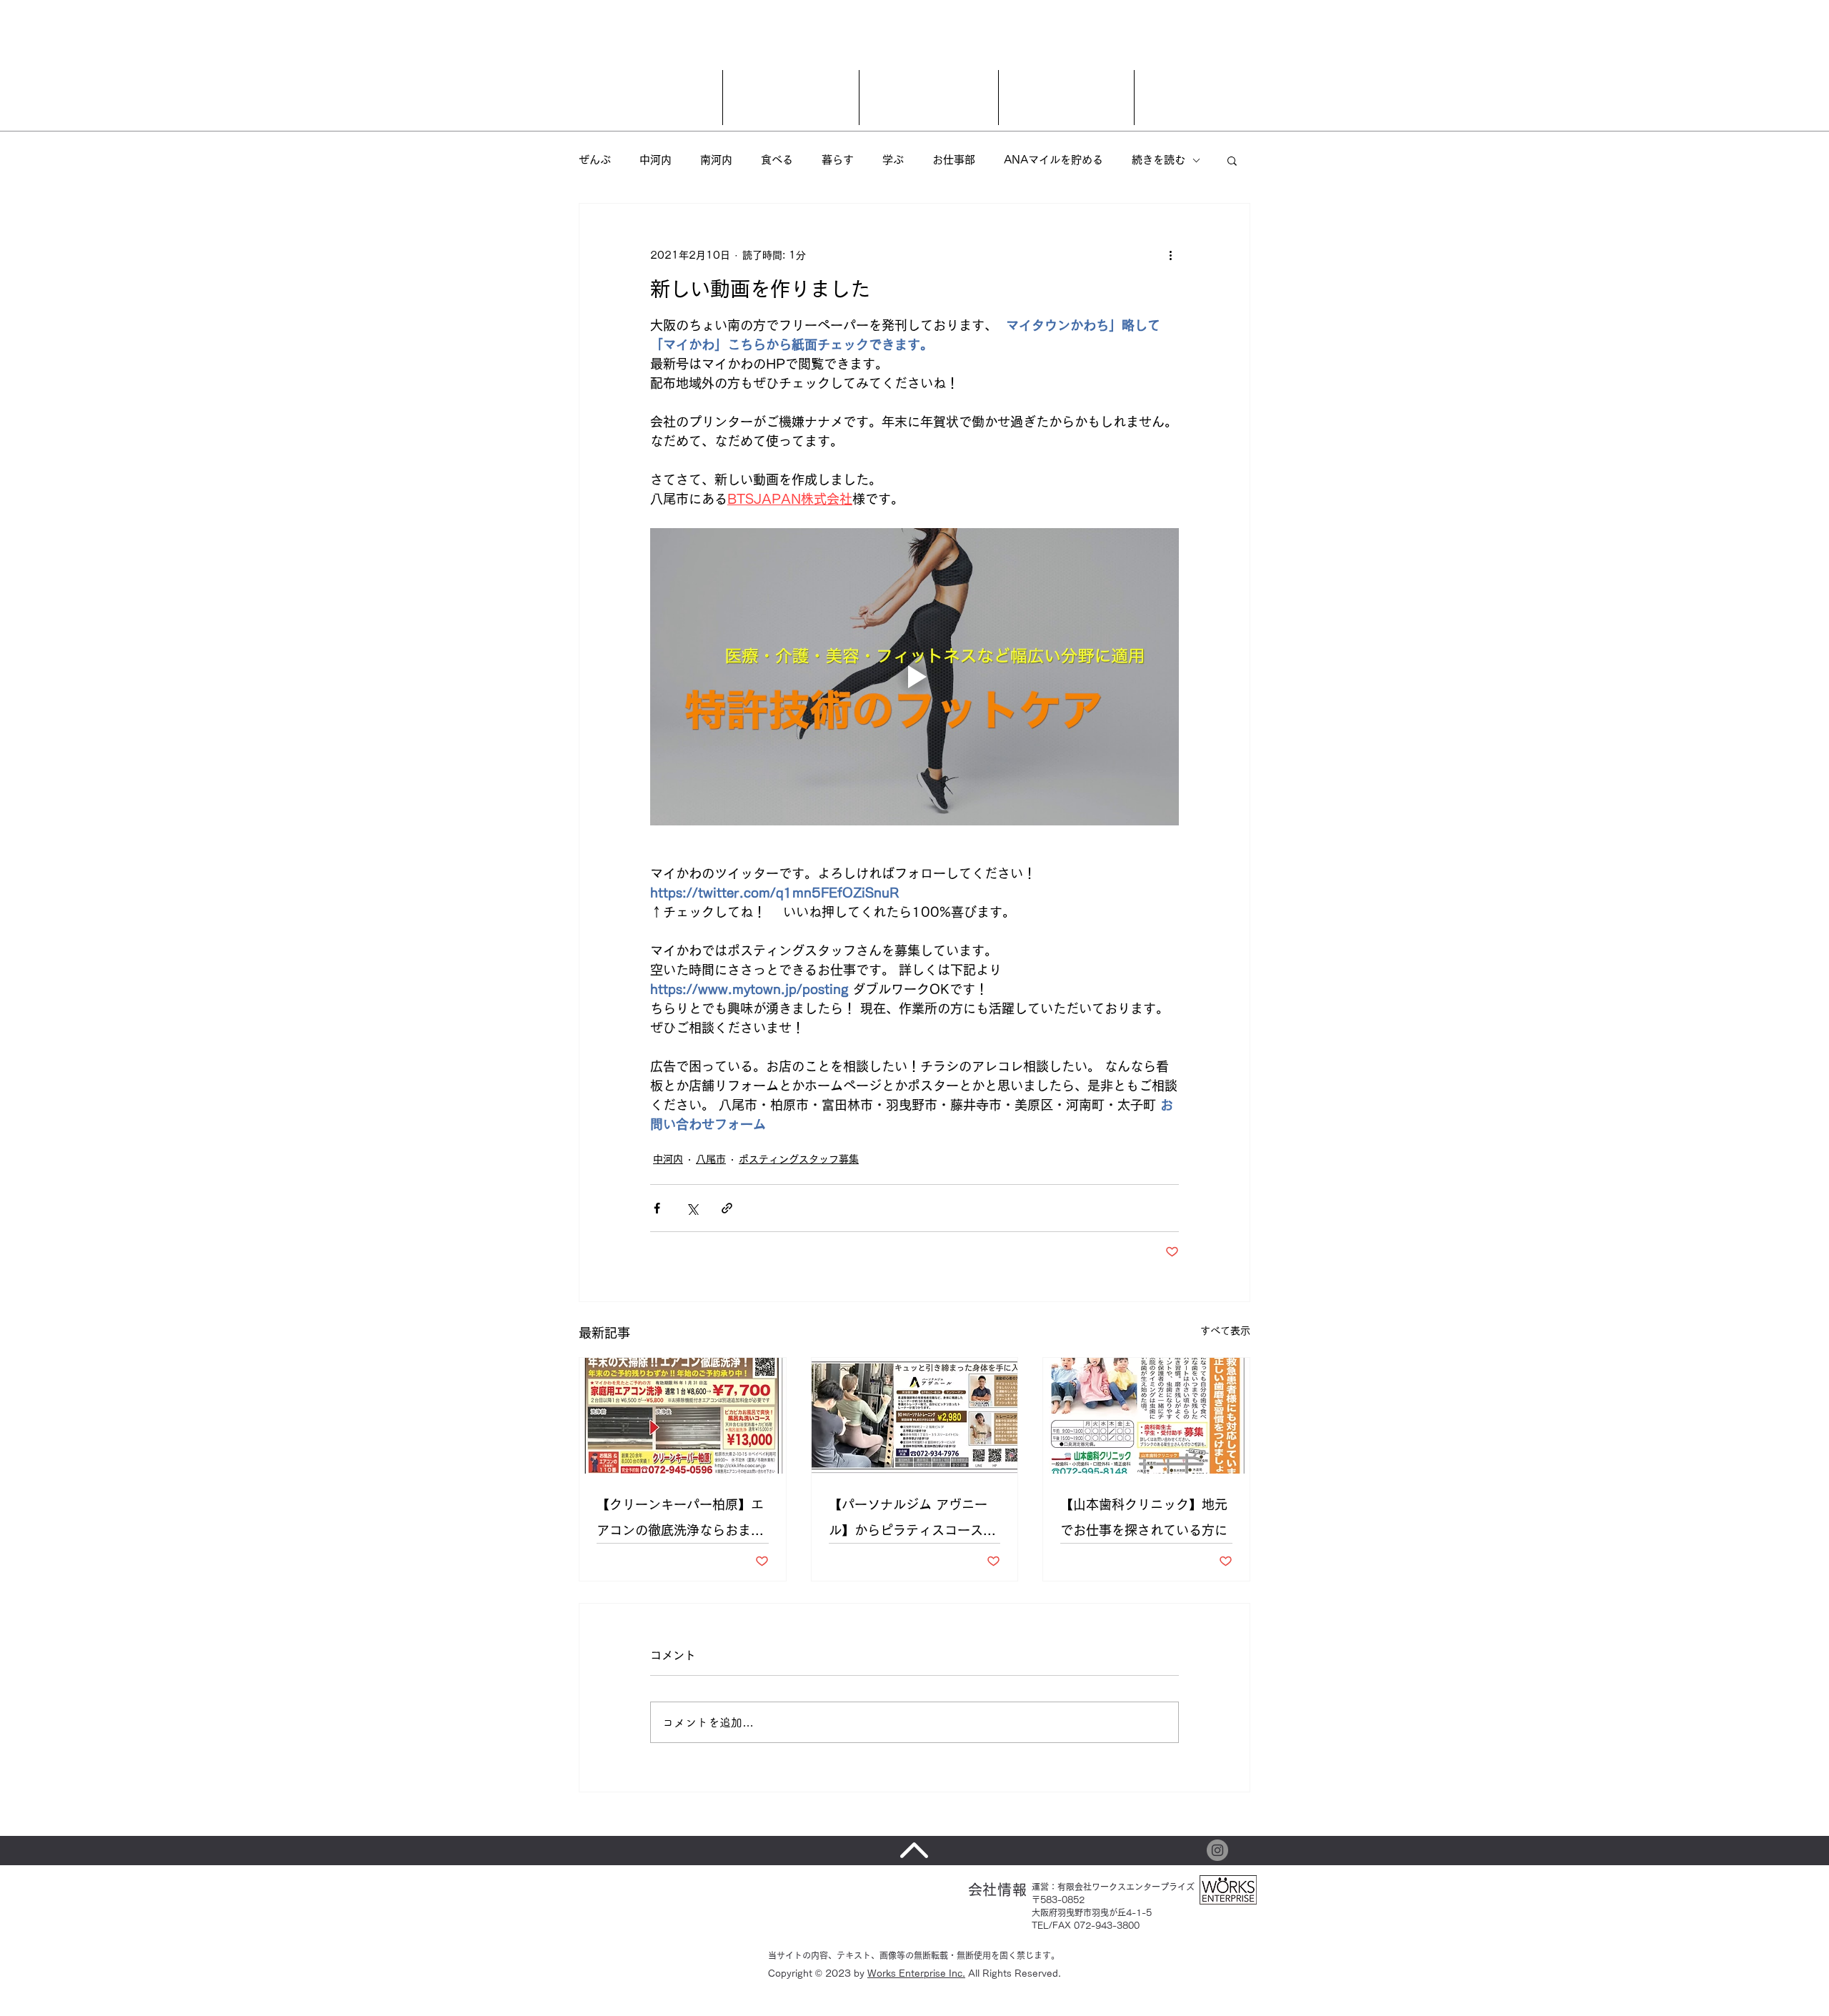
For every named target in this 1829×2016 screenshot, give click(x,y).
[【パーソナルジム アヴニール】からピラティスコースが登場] (915, 1416)
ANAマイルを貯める (1053, 160)
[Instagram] (1217, 1850)
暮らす (838, 160)
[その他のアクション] (1170, 255)
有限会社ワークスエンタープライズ (1126, 1887)
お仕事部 (954, 160)
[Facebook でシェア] (657, 1208)
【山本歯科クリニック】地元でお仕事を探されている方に (1144, 1517)
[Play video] (914, 677)
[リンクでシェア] (727, 1208)
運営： (1045, 1887)
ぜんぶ (595, 160)
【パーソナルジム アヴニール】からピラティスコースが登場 (912, 1520)
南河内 (716, 160)
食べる (777, 160)
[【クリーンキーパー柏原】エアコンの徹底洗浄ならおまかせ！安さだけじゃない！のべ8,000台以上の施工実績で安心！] (683, 1416)
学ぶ (893, 160)
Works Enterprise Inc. (916, 1973)
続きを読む (1158, 160)
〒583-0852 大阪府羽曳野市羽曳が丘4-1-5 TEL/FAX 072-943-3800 (1092, 1912)
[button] (1232, 160)
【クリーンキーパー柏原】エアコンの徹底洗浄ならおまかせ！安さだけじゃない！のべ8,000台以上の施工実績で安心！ (682, 1520)
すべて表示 (1225, 1331)
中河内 (656, 160)
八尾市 (711, 1159)
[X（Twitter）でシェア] (692, 1208)
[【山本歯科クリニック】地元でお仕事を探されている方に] (1146, 1416)
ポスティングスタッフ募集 (799, 1159)
